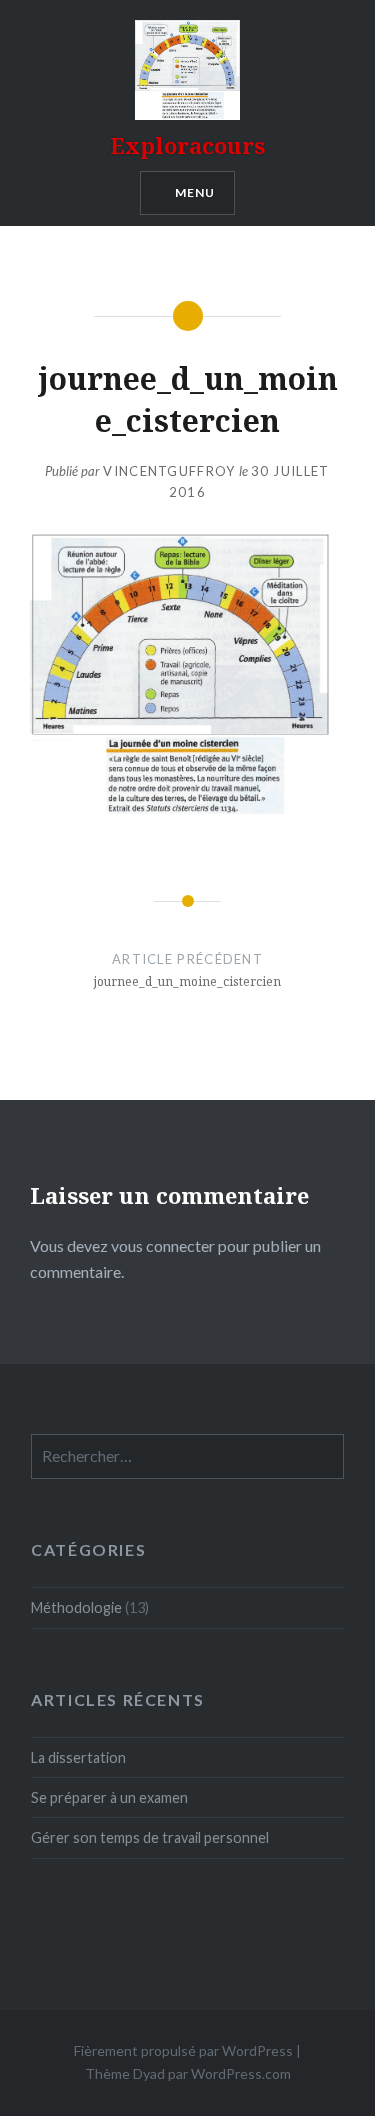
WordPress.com (241, 2073)
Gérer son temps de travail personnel (150, 1837)
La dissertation (78, 1757)
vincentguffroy (169, 471)
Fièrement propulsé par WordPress (183, 2050)
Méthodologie (76, 1607)
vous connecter (163, 1245)
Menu (195, 192)
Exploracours (187, 145)
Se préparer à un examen (109, 1797)
